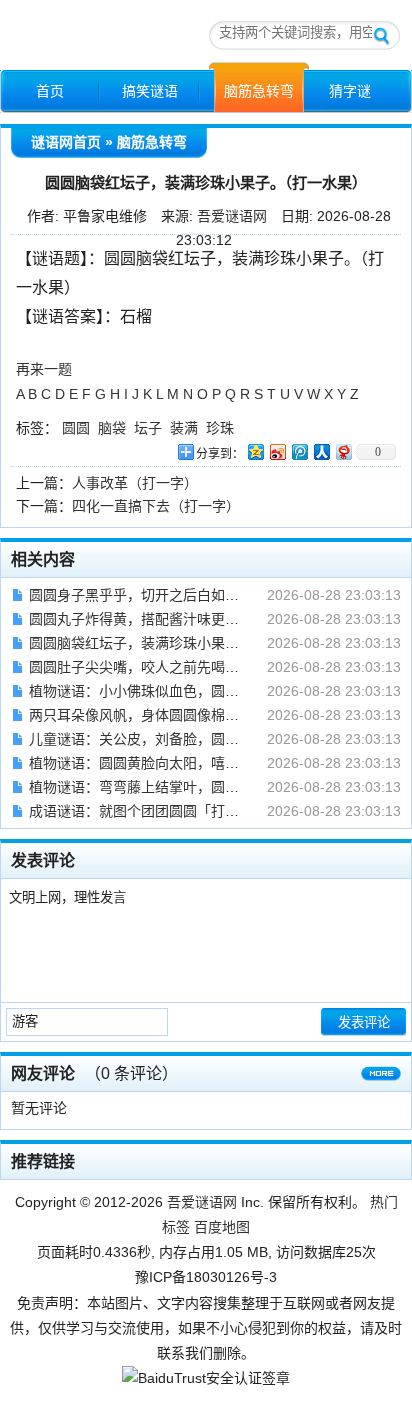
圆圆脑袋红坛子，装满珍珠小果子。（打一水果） (179, 643)
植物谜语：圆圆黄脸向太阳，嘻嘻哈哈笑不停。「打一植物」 (214, 763)
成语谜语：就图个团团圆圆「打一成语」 (155, 811)
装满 (184, 428)
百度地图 (222, 1227)
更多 (381, 1078)
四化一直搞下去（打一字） (156, 506)
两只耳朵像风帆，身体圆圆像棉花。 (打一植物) (176, 715)
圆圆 (76, 428)
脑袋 (112, 428)
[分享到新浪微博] (277, 451)
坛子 (148, 428)
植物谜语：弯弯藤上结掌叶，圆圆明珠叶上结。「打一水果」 (214, 787)
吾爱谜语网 (232, 216)
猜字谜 (350, 91)
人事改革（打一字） (135, 483)
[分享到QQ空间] (255, 451)
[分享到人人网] (321, 451)
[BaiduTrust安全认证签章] (206, 1378)
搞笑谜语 (150, 91)
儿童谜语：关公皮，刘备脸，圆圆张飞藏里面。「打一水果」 (214, 739)
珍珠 (220, 428)
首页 (50, 91)
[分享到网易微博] (343, 451)
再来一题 (44, 369)
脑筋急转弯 (259, 91)
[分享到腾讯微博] (299, 451)
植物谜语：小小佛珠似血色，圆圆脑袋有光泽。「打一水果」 (214, 691)
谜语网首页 (66, 142)
